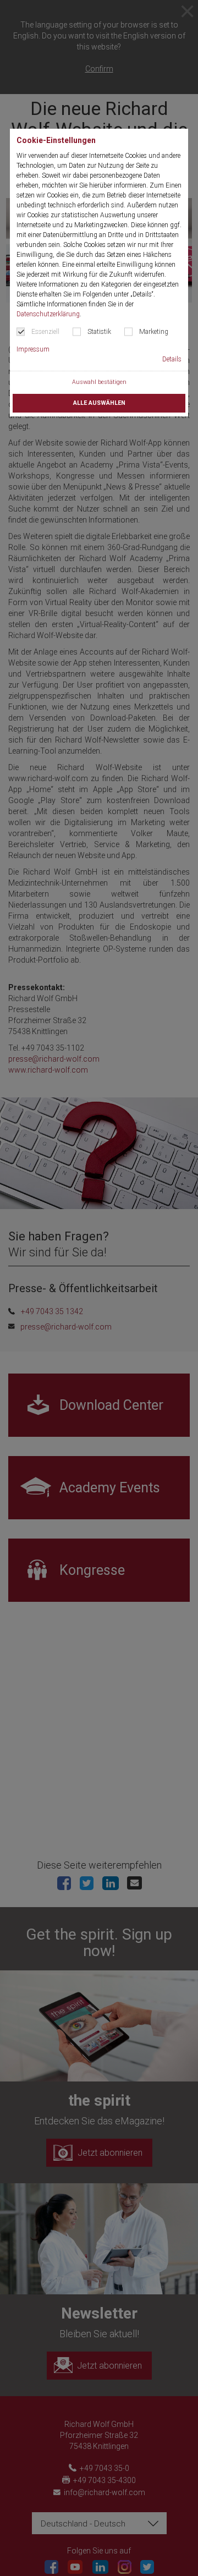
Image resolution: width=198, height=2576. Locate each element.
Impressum (33, 349)
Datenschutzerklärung (48, 314)
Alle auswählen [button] (99, 403)
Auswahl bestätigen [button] (99, 382)
